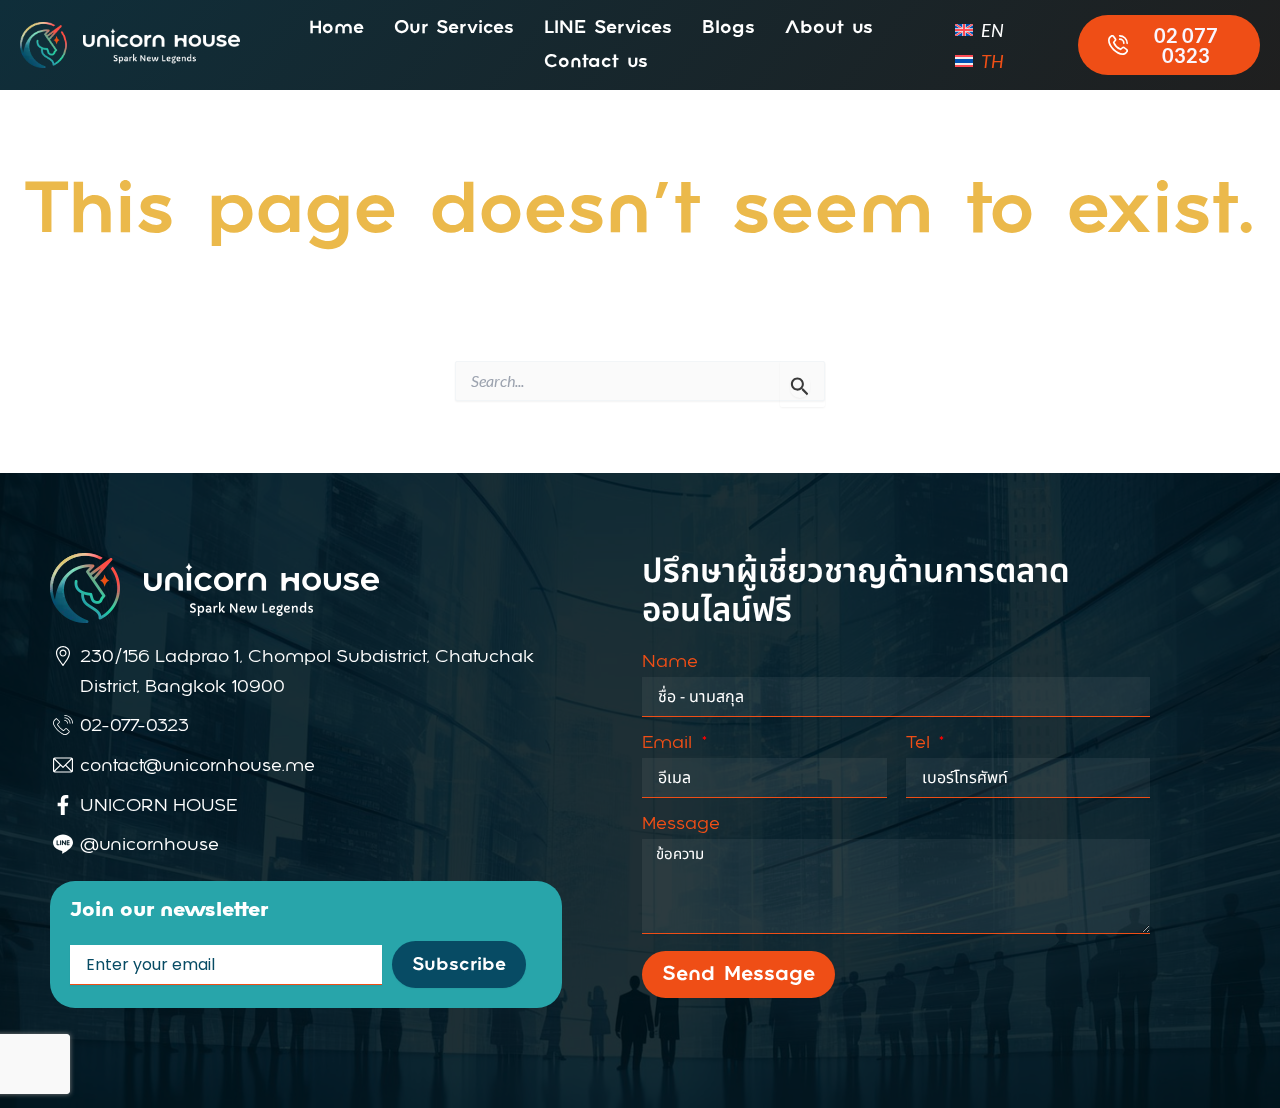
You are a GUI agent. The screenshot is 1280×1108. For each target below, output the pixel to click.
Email (669, 743)
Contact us (596, 62)
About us (829, 28)
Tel (920, 743)
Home (336, 28)
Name (670, 662)
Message (681, 824)
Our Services (454, 28)
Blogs (728, 28)
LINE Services (608, 28)
